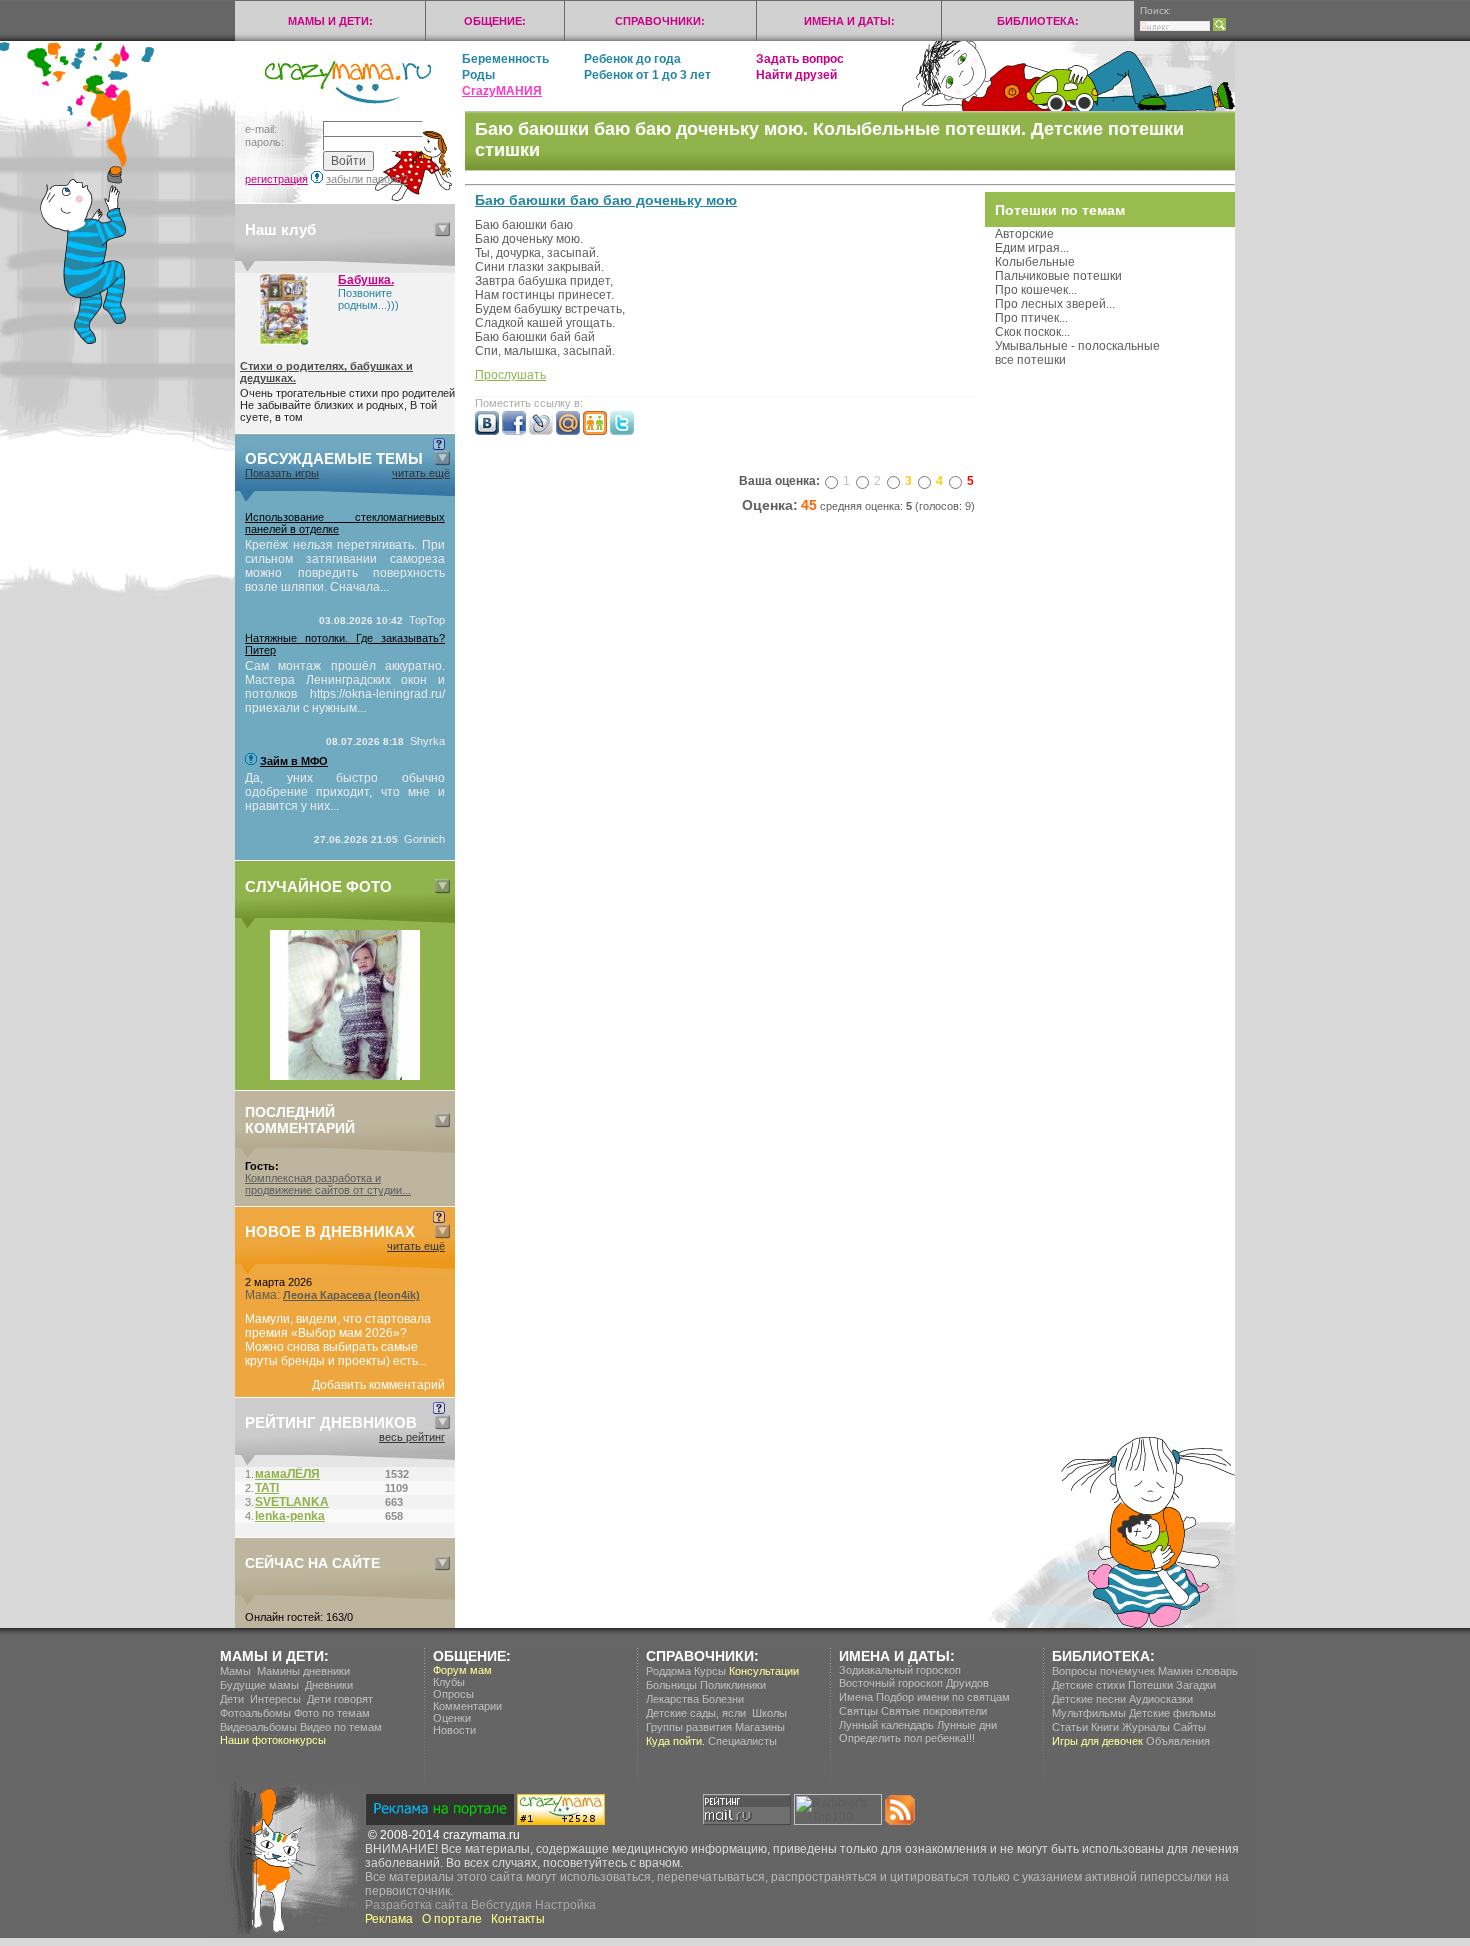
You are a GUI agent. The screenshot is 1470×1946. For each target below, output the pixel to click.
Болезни (723, 1699)
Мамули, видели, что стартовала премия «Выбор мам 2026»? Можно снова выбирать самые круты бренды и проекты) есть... (338, 1340)
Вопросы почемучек (1103, 1671)
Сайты (1189, 1727)
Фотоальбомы (255, 1713)
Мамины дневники (303, 1671)
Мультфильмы (1089, 1713)
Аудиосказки (1161, 1699)
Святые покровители (934, 1711)
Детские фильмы (1172, 1713)
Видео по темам (341, 1727)
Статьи (1070, 1727)
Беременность (505, 59)
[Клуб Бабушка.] (284, 341)
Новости (454, 1730)
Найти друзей (796, 75)
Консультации (764, 1671)
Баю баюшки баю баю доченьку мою (606, 200)
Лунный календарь (886, 1725)
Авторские (1024, 234)
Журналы (1146, 1727)
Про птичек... (1031, 318)
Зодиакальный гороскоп (900, 1670)
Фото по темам (332, 1713)
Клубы (449, 1682)
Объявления (1178, 1741)
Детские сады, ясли (696, 1713)
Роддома (668, 1671)
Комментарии (467, 1706)
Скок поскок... (1032, 332)
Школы (769, 1713)
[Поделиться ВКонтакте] (487, 431)
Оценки (452, 1718)
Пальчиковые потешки (1058, 276)
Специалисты (742, 1741)
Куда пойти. (675, 1741)
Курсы (710, 1671)
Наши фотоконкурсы (273, 1740)
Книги (1105, 1727)
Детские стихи (1088, 1685)
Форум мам (462, 1670)
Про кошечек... (1036, 290)
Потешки (1150, 1685)
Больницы (671, 1685)
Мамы (235, 1671)
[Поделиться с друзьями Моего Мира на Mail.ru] (568, 431)
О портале (452, 1919)
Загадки (1196, 1685)
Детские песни (1089, 1699)
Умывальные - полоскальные (1077, 346)
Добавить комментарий (378, 1385)
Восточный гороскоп (891, 1683)
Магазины (760, 1727)
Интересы (275, 1699)
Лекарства (672, 1699)
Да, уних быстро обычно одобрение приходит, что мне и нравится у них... (345, 792)
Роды (478, 75)
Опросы (453, 1694)
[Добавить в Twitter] (622, 431)
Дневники (329, 1685)
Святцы (858, 1711)
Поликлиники (733, 1685)
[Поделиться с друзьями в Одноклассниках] (595, 431)
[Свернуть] (442, 229)
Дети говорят (340, 1699)
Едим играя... (1032, 248)
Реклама (389, 1919)
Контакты (518, 1919)
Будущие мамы (259, 1685)
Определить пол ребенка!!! (907, 1738)
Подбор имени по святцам (943, 1697)
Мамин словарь (1198, 1671)
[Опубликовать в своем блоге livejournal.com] (541, 431)
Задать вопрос (800, 59)
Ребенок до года (632, 59)
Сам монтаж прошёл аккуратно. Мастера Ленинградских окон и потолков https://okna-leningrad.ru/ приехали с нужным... (345, 687)
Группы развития (689, 1727)
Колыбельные (1035, 262)
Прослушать (510, 375)
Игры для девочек (1097, 1741)
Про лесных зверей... (1055, 304)
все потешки (1030, 360)
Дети (232, 1699)
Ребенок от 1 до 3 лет (647, 75)
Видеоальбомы (258, 1727)
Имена (856, 1697)
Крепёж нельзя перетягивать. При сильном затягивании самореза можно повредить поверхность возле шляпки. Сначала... (345, 566)
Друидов (967, 1683)
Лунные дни (967, 1725)
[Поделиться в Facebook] (514, 431)
